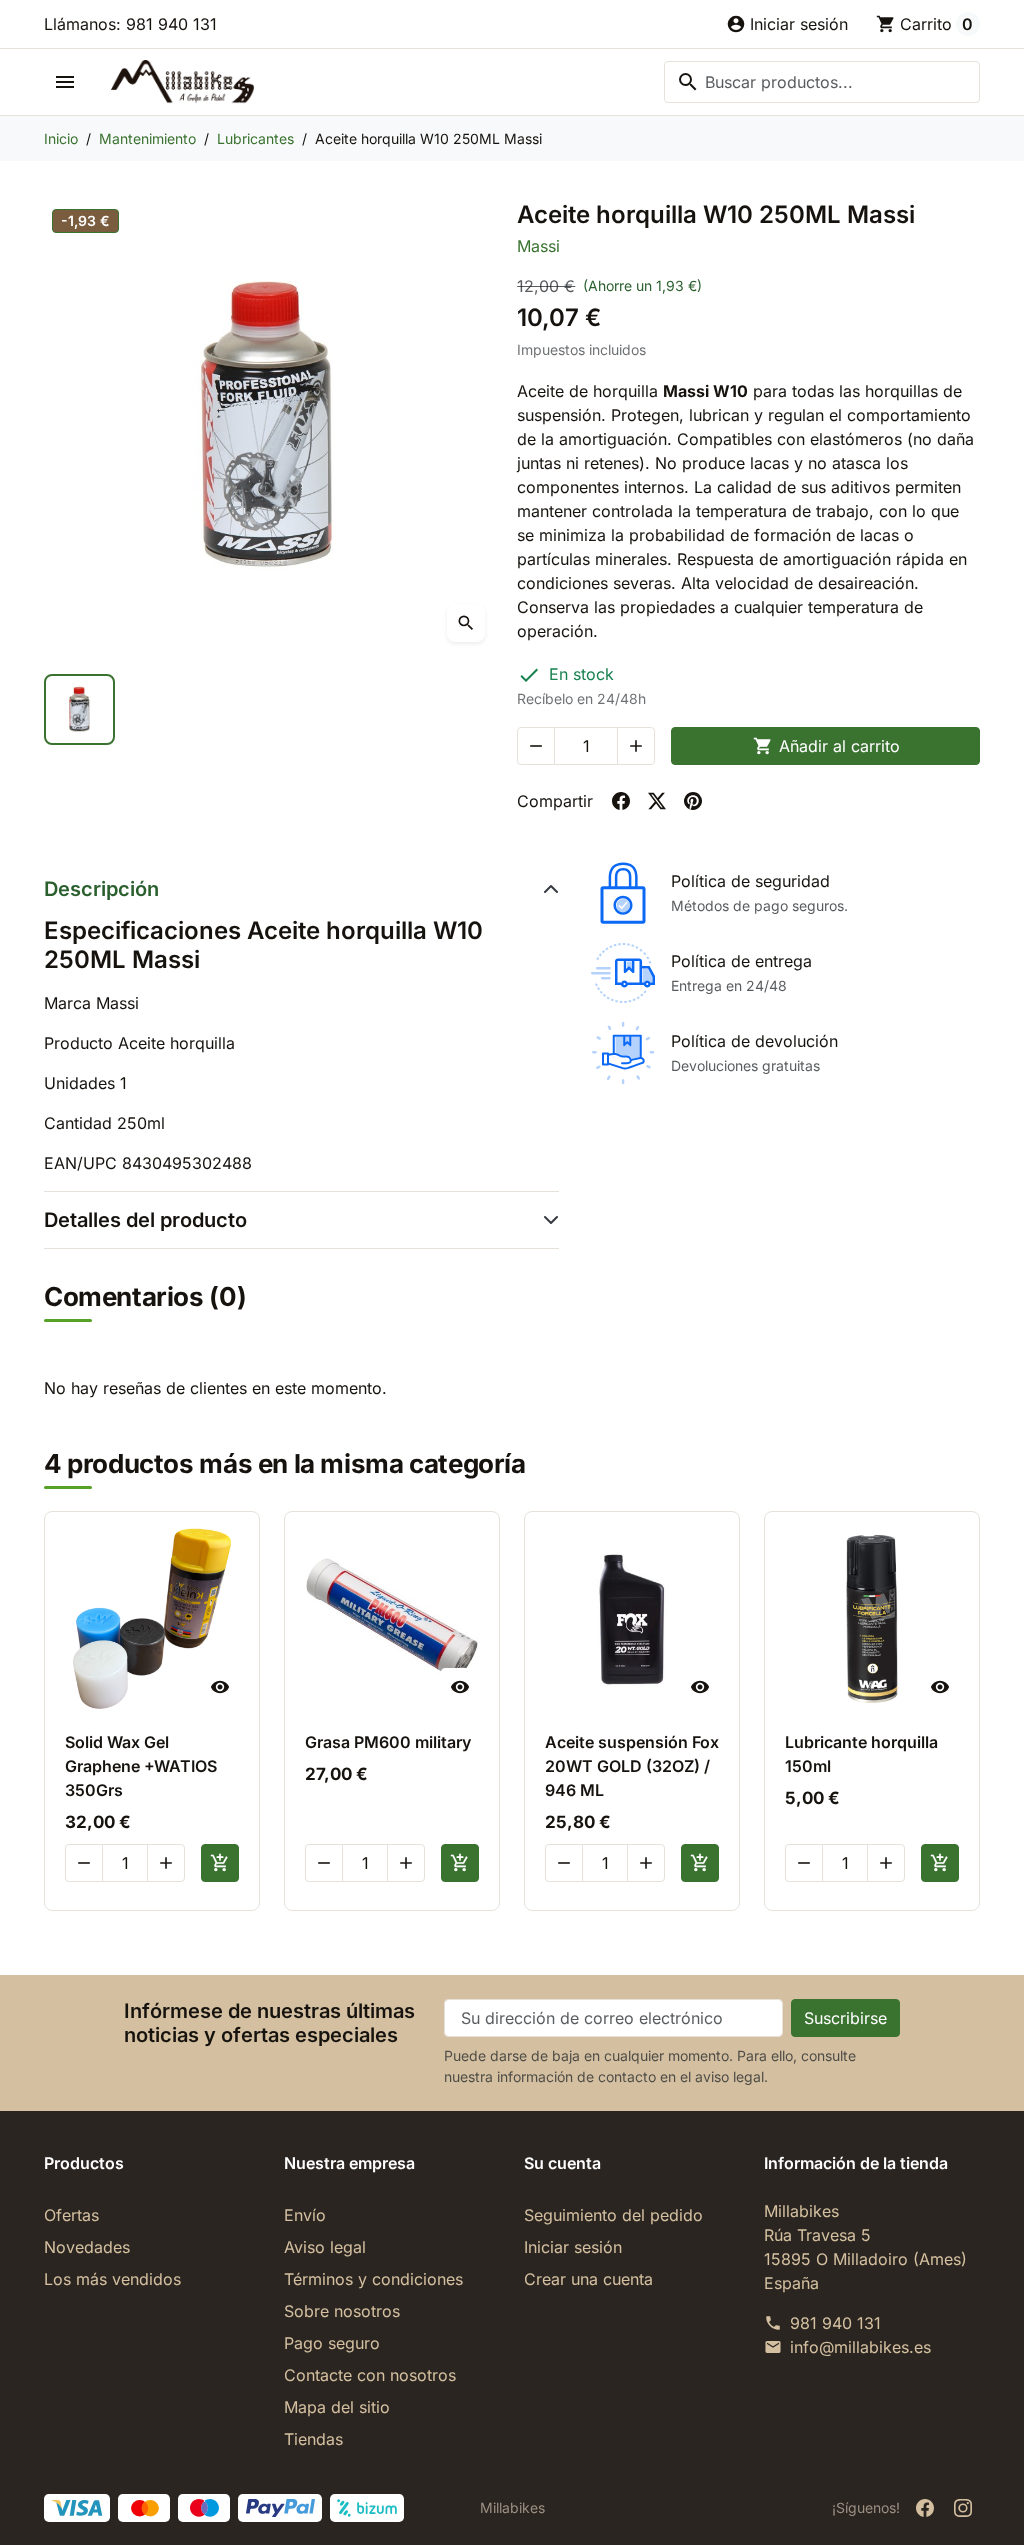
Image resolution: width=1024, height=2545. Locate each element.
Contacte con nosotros (370, 2375)
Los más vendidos (112, 2279)
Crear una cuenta (588, 2279)
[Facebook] (925, 2508)
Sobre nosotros (342, 2311)
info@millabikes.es (860, 2347)
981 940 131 (835, 2323)
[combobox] (822, 82)
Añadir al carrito (826, 746)
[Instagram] (963, 2508)
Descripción (101, 889)
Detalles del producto (145, 1220)
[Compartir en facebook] (621, 801)
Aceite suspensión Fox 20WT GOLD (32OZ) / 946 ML (632, 1766)
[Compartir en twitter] (657, 801)
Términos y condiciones (373, 2279)
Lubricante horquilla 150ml (861, 1754)
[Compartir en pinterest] (693, 801)
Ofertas (71, 2215)
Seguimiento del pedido (613, 2215)
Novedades (87, 2247)
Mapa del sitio (337, 2407)
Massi (538, 246)
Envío (305, 2215)
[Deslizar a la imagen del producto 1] (79, 709)
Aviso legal (325, 2247)
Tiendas (313, 2439)
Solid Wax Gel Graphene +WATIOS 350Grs (141, 1766)
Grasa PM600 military (388, 1742)
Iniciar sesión (573, 2247)
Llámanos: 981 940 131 (130, 24)
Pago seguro (332, 2343)
